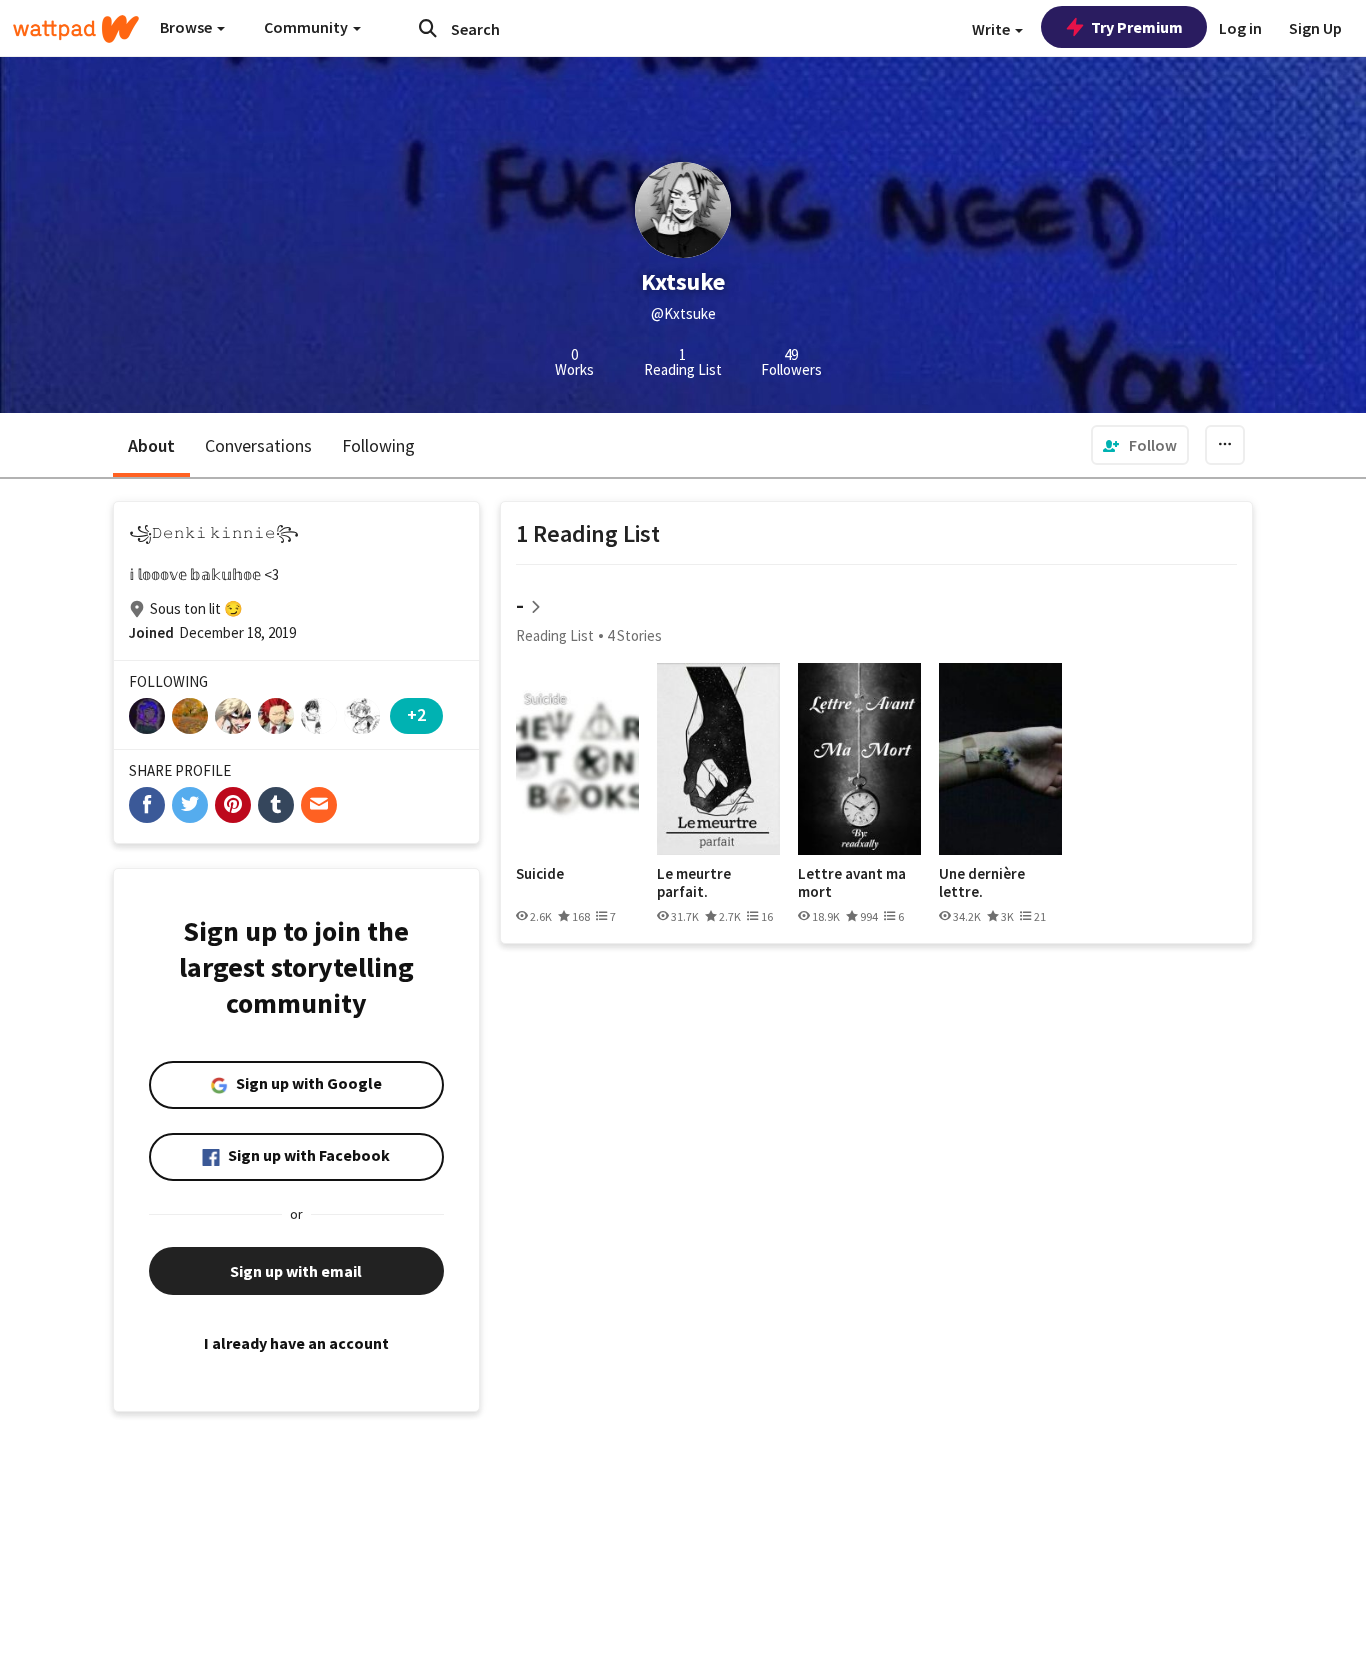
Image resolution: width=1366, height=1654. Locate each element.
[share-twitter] (190, 805)
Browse (187, 27)
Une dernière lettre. (982, 882)
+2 (416, 714)
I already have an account (296, 1343)
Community (307, 27)
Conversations (258, 445)
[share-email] (319, 805)
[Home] (76, 29)
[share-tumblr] (276, 805)
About (151, 445)
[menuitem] (1140, 445)
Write (992, 29)
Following (378, 445)
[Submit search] (428, 28)
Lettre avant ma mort (852, 882)
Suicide (540, 874)
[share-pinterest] (233, 805)
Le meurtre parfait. (694, 882)
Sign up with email (296, 1271)
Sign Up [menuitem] (1315, 28)
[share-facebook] (147, 805)
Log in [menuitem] (1240, 28)
